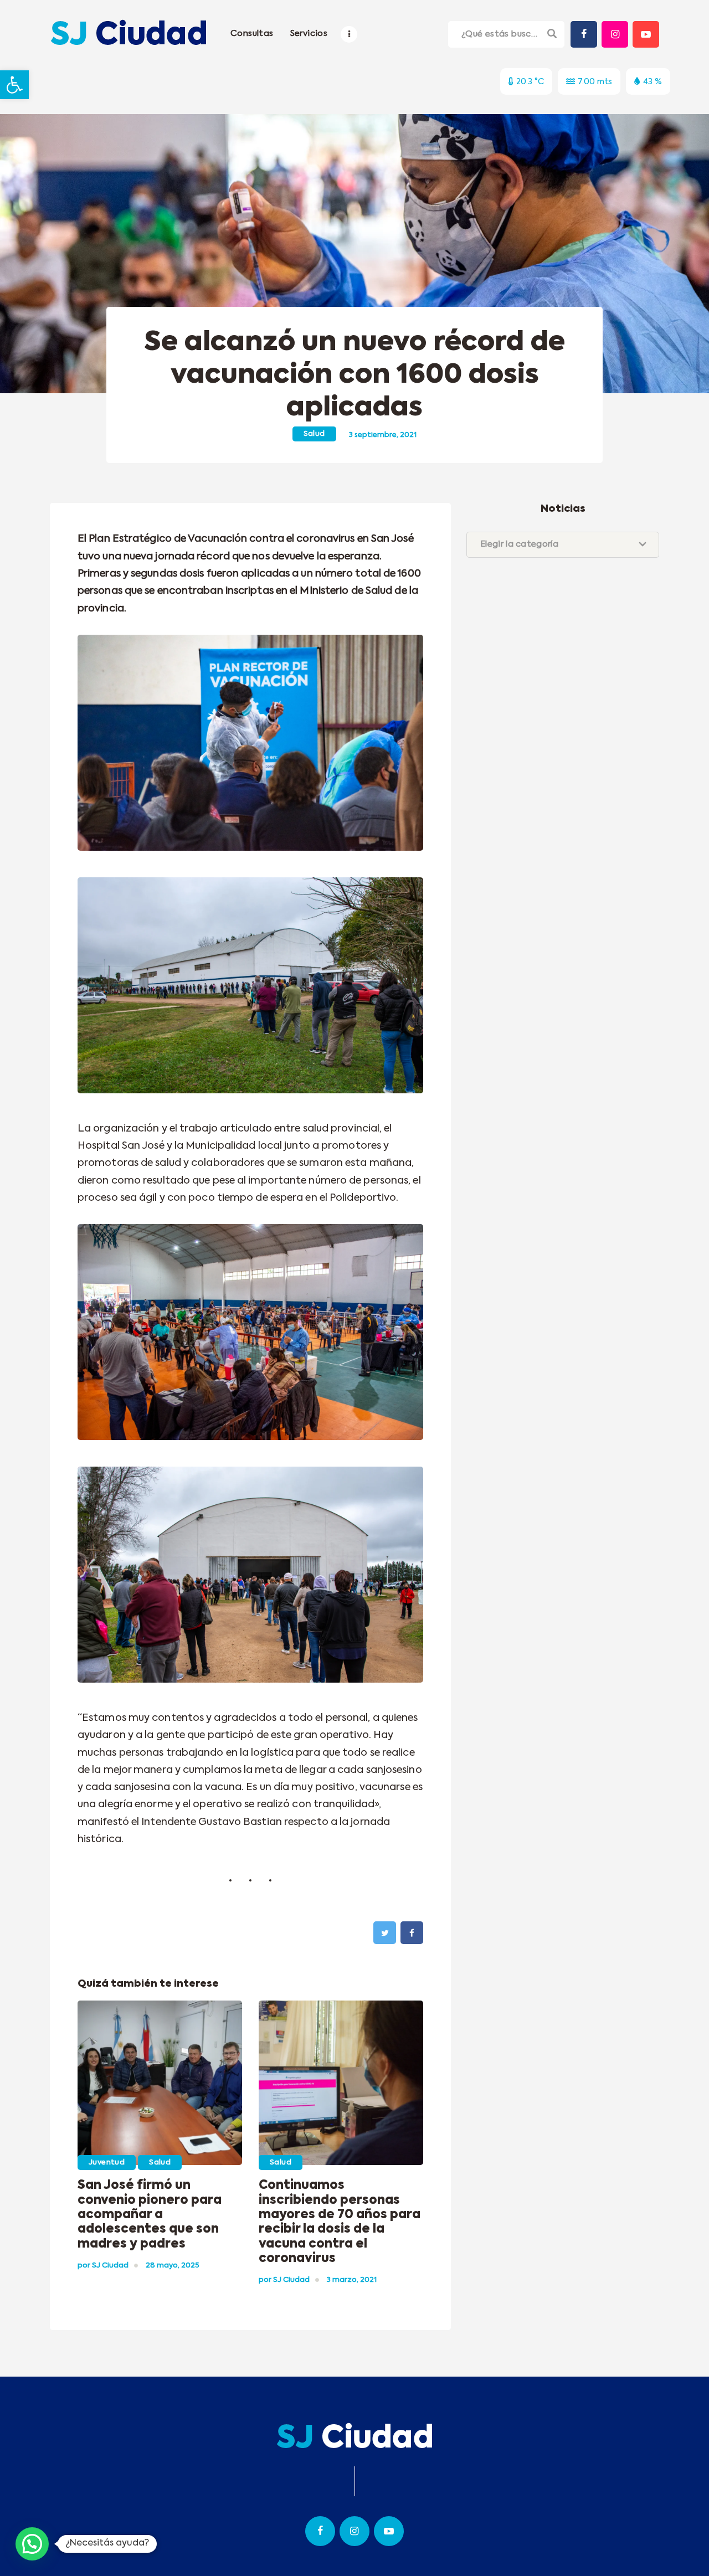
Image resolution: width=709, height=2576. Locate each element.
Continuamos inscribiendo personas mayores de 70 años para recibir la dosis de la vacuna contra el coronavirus (340, 2222)
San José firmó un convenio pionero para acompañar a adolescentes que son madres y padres (150, 2215)
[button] (14, 85)
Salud (314, 434)
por (103, 2266)
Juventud (107, 2163)
